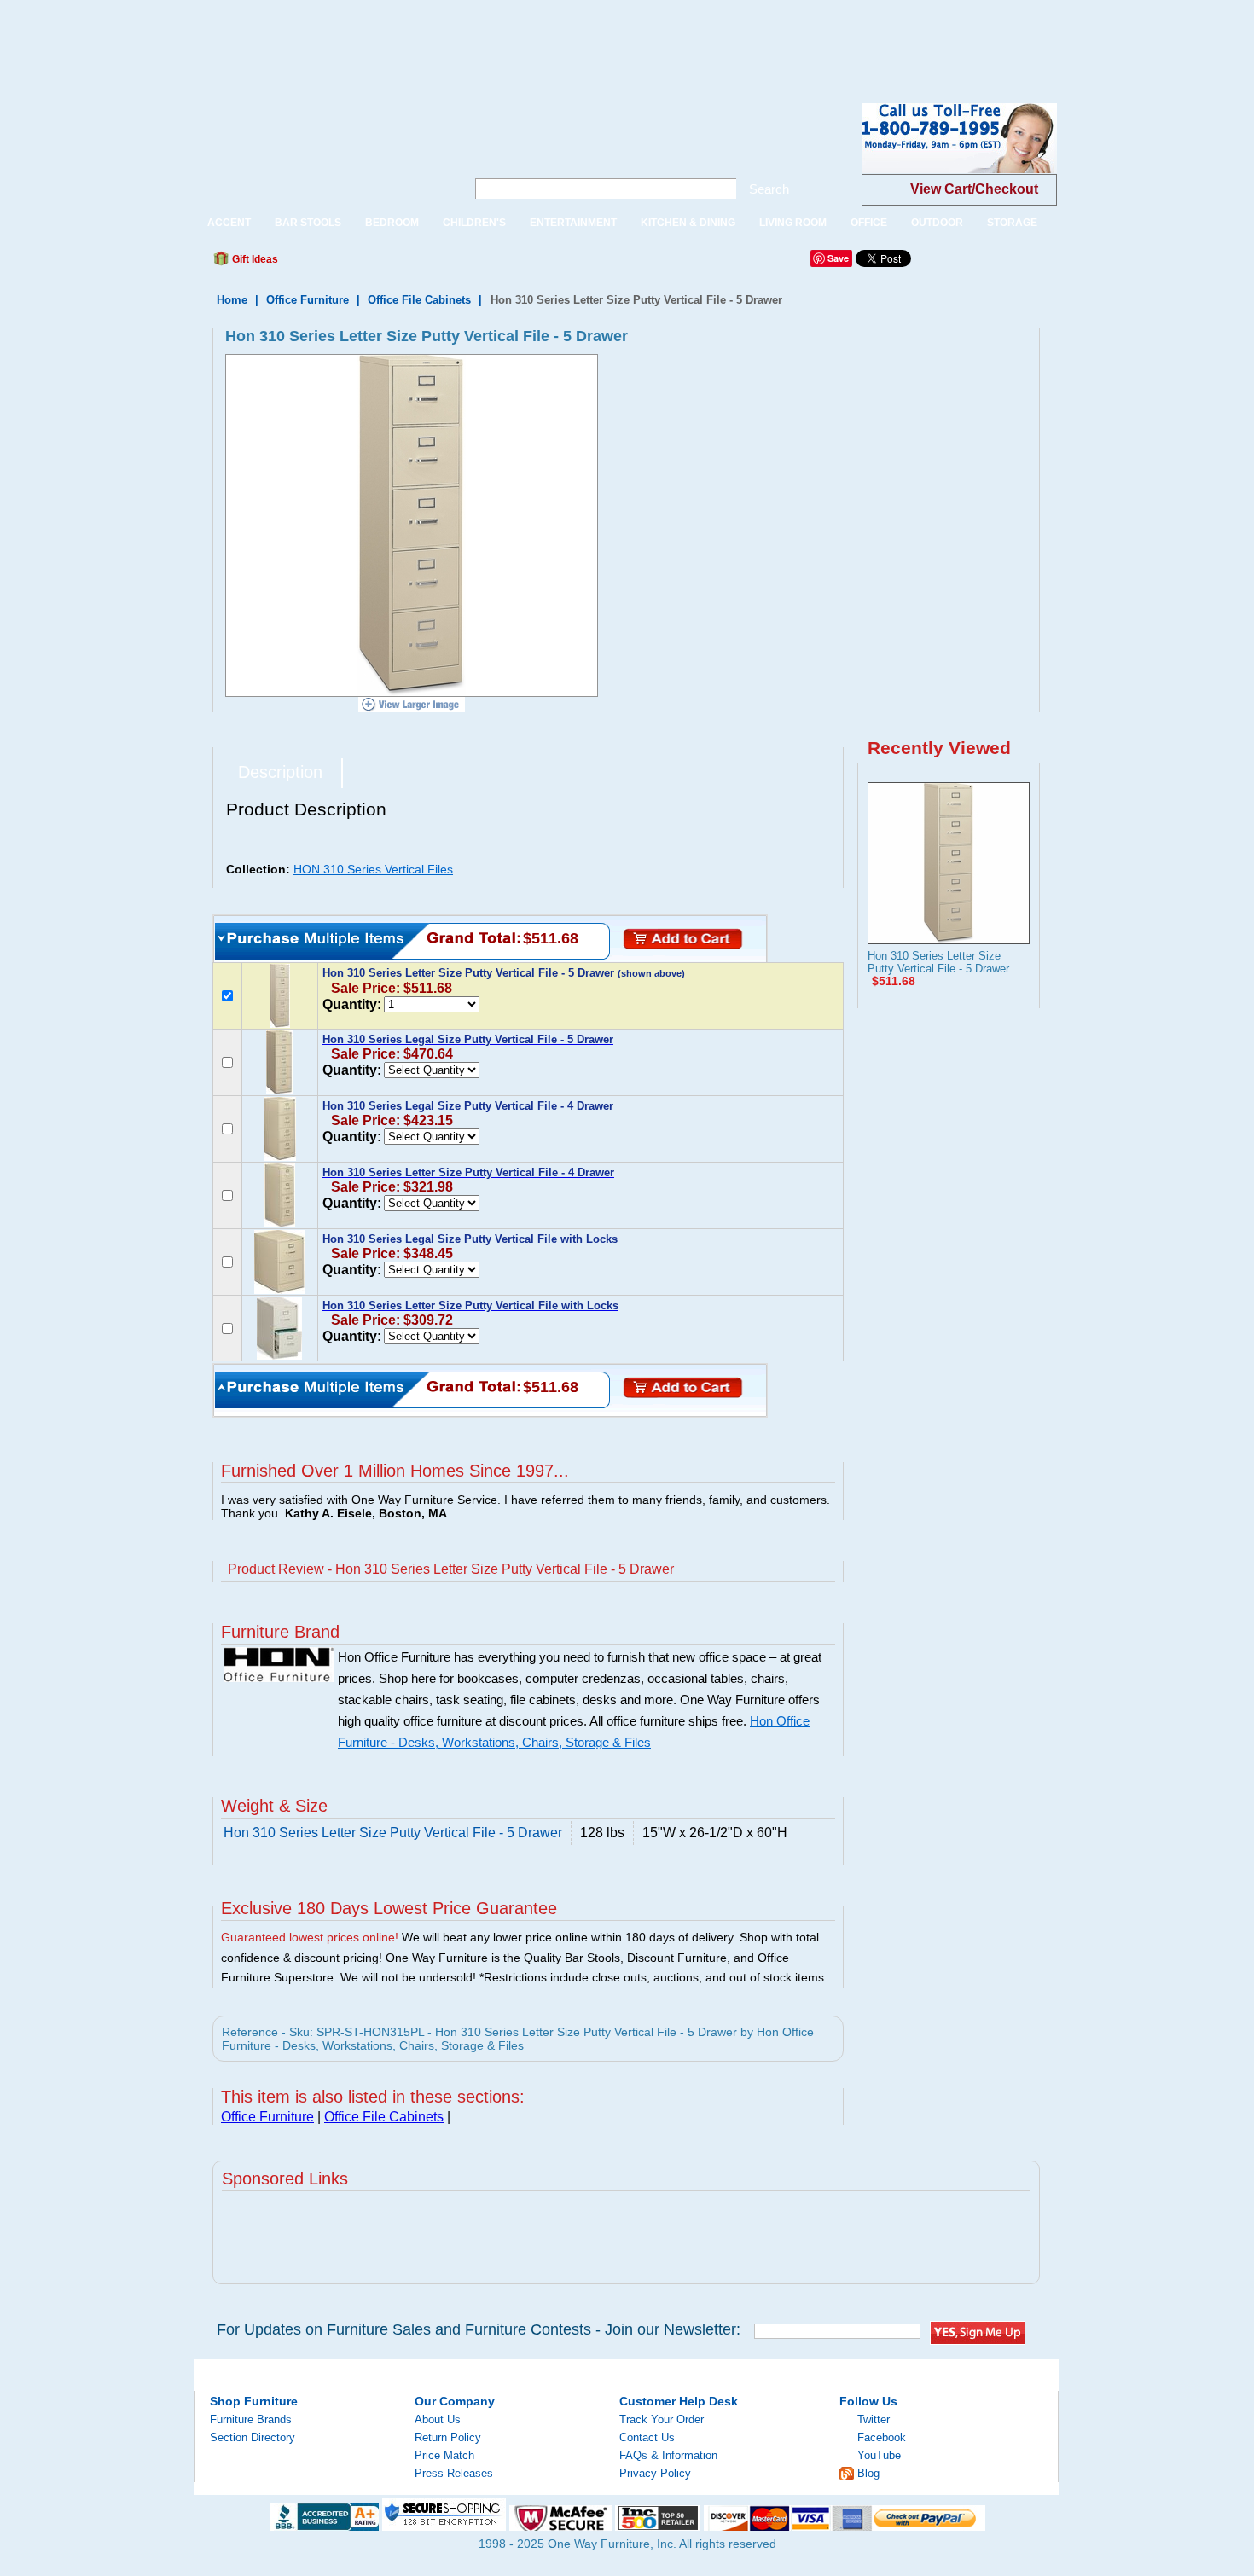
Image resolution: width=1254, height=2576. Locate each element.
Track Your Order (662, 2419)
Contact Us (647, 2437)
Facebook (882, 2437)
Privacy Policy (655, 2473)
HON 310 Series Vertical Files (373, 869)
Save (838, 258)
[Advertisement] (311, 38)
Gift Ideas (254, 259)
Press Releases (454, 2473)
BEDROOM (392, 223)
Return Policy (448, 2437)
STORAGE (1012, 223)
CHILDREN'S (474, 223)
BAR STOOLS (308, 223)
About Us (438, 2419)
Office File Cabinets (419, 300)
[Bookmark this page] (329, 264)
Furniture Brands (251, 2419)
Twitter (874, 2419)
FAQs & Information (668, 2455)
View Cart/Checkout (974, 189)
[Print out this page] (415, 264)
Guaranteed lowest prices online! (310, 1937)
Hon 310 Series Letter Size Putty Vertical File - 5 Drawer (938, 962)
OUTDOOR (937, 223)
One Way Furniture (321, 152)
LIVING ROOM (793, 223)
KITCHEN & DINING (688, 223)
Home (232, 300)
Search (769, 189)
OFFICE (869, 223)
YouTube (879, 2455)
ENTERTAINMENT (573, 223)
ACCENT (229, 223)
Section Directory (253, 2437)
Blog (868, 2473)
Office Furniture (308, 300)
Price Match (444, 2455)
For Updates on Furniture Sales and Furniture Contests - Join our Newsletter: (479, 2329)
